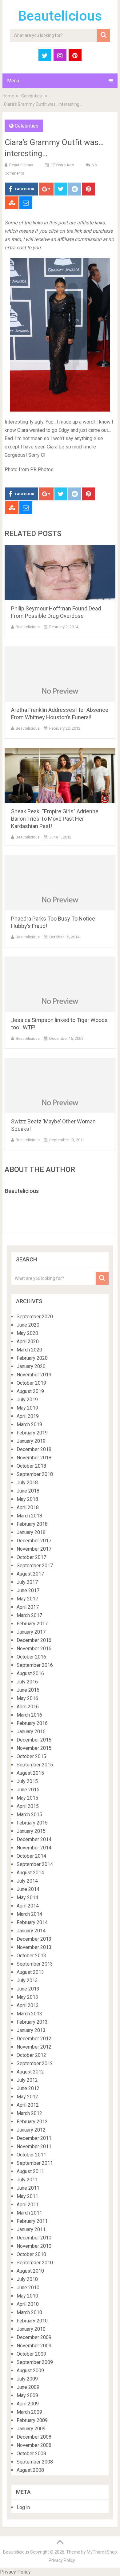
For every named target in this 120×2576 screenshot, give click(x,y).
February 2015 (32, 1823)
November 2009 (34, 2346)
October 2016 (31, 1657)
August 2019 (30, 1391)
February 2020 (32, 1358)
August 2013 (30, 1972)
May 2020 (27, 1333)
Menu (13, 81)
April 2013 (28, 2005)
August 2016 (30, 1673)
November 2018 (34, 1458)
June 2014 (28, 1889)
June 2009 (28, 2387)
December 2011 (34, 2138)
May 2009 (27, 2395)
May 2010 (27, 2296)
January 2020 (31, 1366)
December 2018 (34, 1449)
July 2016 (27, 1682)
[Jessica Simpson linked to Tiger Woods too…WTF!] (60, 984)
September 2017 (35, 1566)
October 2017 (31, 1557)
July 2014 (27, 1881)
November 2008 (34, 2445)
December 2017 (34, 1541)
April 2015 (28, 1806)
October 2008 (31, 2454)
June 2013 (28, 1989)
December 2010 (34, 2238)
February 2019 (32, 1433)
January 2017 (31, 1632)
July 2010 (27, 2279)
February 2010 (32, 2321)
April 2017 (28, 1607)
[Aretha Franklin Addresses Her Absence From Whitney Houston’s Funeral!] (60, 674)
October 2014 (31, 1856)
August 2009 (30, 2371)
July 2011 (27, 2180)
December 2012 (34, 2039)
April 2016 (28, 1707)
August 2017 (30, 1574)
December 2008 (34, 2437)
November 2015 (34, 1748)
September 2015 (35, 1765)
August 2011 (30, 2171)
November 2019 (34, 1375)
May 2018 (27, 1499)
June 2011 (28, 2188)
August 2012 (30, 2072)
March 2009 (29, 2412)
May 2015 (27, 1798)
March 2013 (29, 2014)
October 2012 (31, 2055)
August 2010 (30, 2271)
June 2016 (28, 1690)
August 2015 (30, 1773)
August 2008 (30, 2470)
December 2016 (34, 1640)
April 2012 (28, 2105)
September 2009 (35, 2362)
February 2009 (32, 2420)
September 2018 (35, 1474)
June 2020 (28, 1325)
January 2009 (31, 2429)
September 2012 (35, 2063)
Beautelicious (60, 16)
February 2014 (32, 1922)
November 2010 (34, 2246)
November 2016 (34, 1649)
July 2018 (27, 1483)
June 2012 (28, 2088)
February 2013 (32, 2022)
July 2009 (27, 2379)
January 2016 (31, 1732)
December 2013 (34, 1939)
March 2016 (29, 1715)
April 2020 (28, 1341)
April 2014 (28, 1906)
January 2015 (31, 1831)
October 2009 (31, 2354)
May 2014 (27, 1897)
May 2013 (27, 1997)
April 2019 (28, 1416)
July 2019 (27, 1400)
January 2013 (31, 2030)
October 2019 (31, 1383)
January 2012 (31, 2130)
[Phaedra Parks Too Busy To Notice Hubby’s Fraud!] (60, 883)
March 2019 (29, 1424)
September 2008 (35, 2462)
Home (8, 96)
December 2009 (34, 2337)
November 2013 (34, 1947)
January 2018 (31, 1532)
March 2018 (29, 1516)
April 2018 (28, 1507)
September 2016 (35, 1665)
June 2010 (28, 2288)
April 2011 (28, 2205)
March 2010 (29, 2312)
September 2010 (35, 2263)
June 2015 (28, 1790)
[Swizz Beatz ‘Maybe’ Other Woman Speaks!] (60, 1086)
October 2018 (31, 1466)
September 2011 (35, 2163)
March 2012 (29, 2113)
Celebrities (32, 96)
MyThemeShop (102, 2552)
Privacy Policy (62, 2560)
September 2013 (35, 1964)
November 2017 (34, 1549)
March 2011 (29, 2213)
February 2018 (32, 1524)
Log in (23, 2507)
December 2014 (34, 1839)
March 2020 (29, 1350)
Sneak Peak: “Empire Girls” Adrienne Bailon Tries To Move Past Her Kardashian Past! (55, 819)
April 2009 (28, 2404)
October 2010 (31, 2254)
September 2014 (35, 1864)
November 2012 (34, 2047)
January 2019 (31, 1441)
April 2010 (28, 2304)
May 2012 (27, 2097)
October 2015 (31, 1756)
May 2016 (27, 1698)
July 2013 (27, 1980)
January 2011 (31, 2229)
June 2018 (28, 1491)
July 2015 (27, 1781)
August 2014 (30, 1873)
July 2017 (27, 1582)
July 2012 (27, 2080)
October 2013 (31, 1956)
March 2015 (29, 1815)
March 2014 (29, 1914)
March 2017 (29, 1615)
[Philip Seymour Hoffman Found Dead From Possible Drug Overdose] (60, 573)
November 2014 (34, 1848)
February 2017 (32, 1624)
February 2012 (32, 2122)
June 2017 (28, 1590)
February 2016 (32, 1723)
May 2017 (27, 1599)
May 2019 (27, 1408)
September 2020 (35, 1317)
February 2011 (32, 2221)
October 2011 (31, 2155)
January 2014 (31, 1931)
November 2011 (34, 2146)
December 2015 (34, 1740)
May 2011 (27, 2196)
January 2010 (31, 2329)
